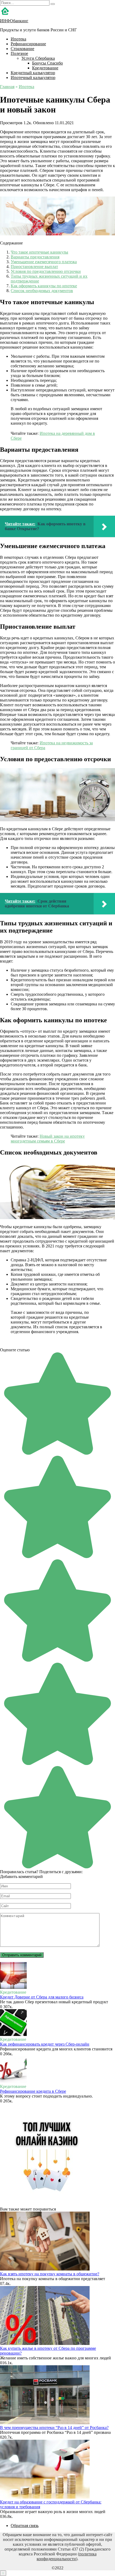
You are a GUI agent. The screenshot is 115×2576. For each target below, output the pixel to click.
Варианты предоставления (35, 257)
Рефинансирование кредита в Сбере (33, 2091)
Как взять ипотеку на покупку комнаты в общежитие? (50, 2274)
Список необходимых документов (42, 291)
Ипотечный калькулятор (33, 78)
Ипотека (18, 39)
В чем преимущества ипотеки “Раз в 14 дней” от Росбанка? (54, 2428)
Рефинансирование (28, 44)
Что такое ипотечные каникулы (39, 252)
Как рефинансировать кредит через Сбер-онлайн (45, 2044)
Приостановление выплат (34, 267)
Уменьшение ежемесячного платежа (44, 262)
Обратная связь (25, 2526)
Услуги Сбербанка (38, 58)
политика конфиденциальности (67, 2556)
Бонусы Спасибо (47, 63)
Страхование (22, 49)
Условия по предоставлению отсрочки (46, 271)
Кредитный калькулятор (33, 73)
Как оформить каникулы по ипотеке (44, 286)
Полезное (19, 53)
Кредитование (45, 68)
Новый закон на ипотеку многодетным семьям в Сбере (48, 1139)
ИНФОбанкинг (14, 21)
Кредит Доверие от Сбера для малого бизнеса (42, 1997)
